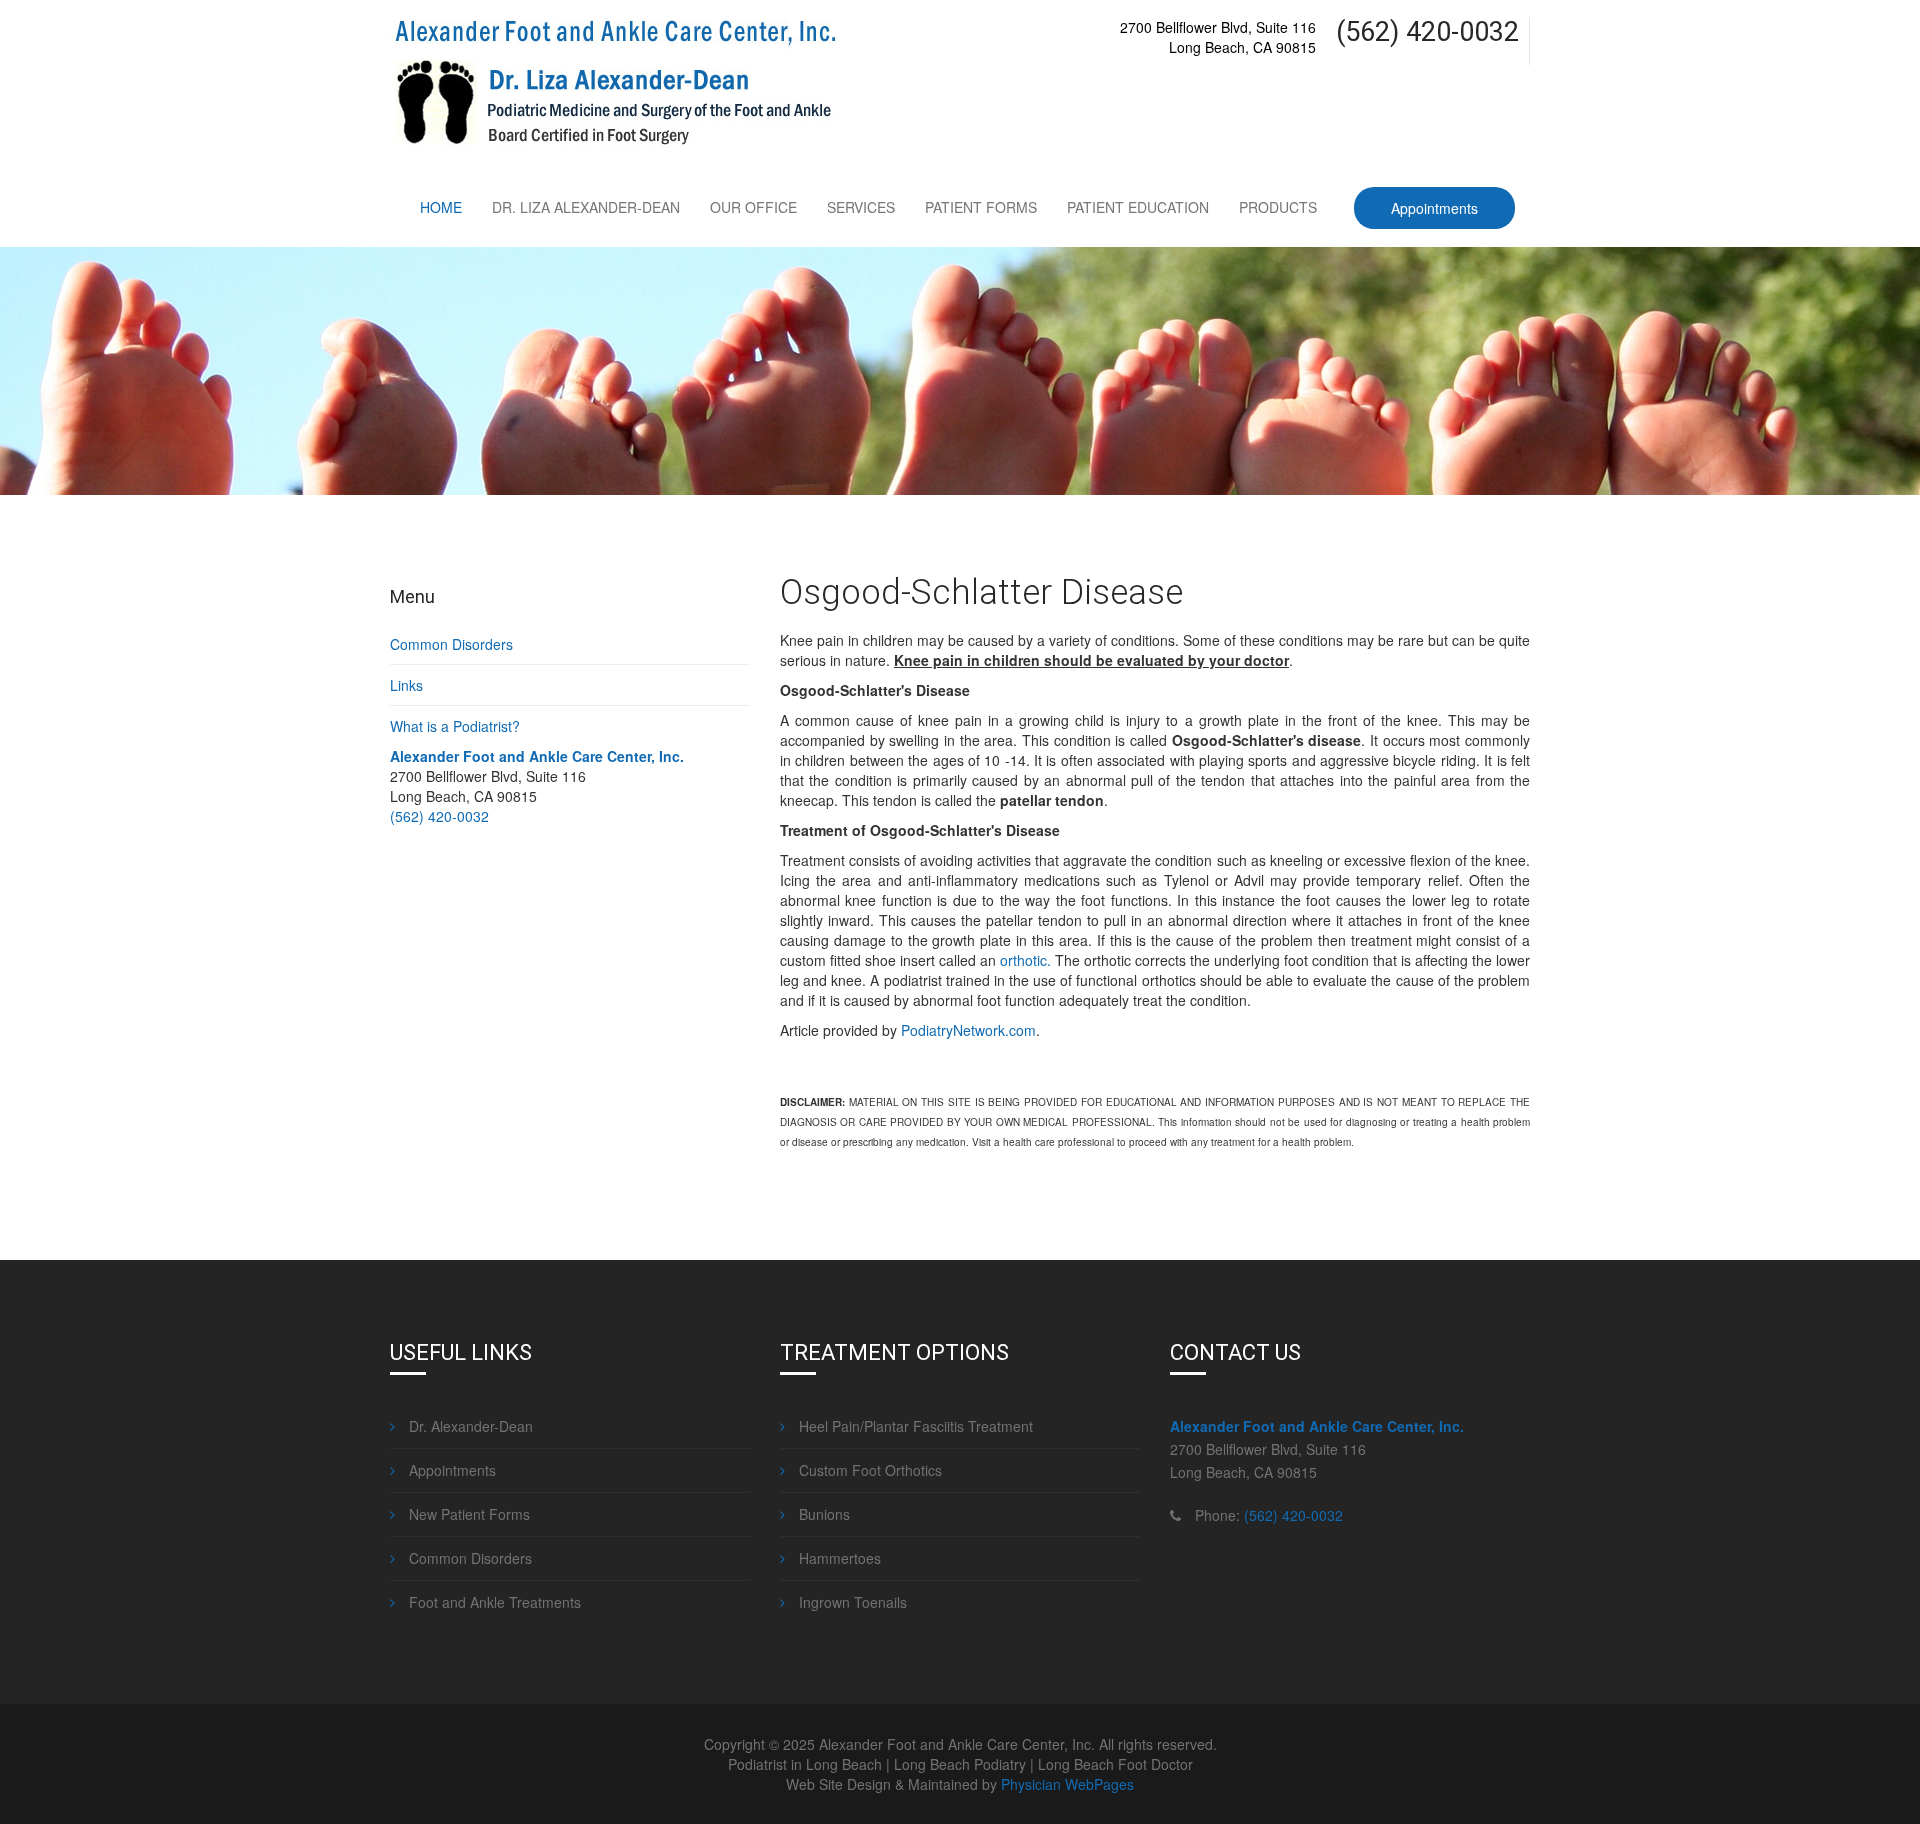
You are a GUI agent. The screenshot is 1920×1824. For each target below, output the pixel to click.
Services (861, 207)
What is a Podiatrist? (455, 726)
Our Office (753, 207)
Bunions (822, 1514)
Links (406, 685)
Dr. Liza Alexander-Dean (586, 207)
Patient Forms (981, 207)
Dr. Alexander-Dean (469, 1426)
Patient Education (1138, 207)
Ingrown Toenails (851, 1602)
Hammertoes (838, 1558)
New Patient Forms (467, 1514)
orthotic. (1025, 960)
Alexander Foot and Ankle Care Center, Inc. (537, 756)
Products (1278, 207)
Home (441, 207)
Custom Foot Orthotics (868, 1470)
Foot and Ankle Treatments (493, 1602)
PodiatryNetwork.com (968, 1030)
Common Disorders (451, 644)
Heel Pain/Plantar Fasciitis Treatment (914, 1426)
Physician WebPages (1067, 1784)
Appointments (1434, 208)
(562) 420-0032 (439, 816)
